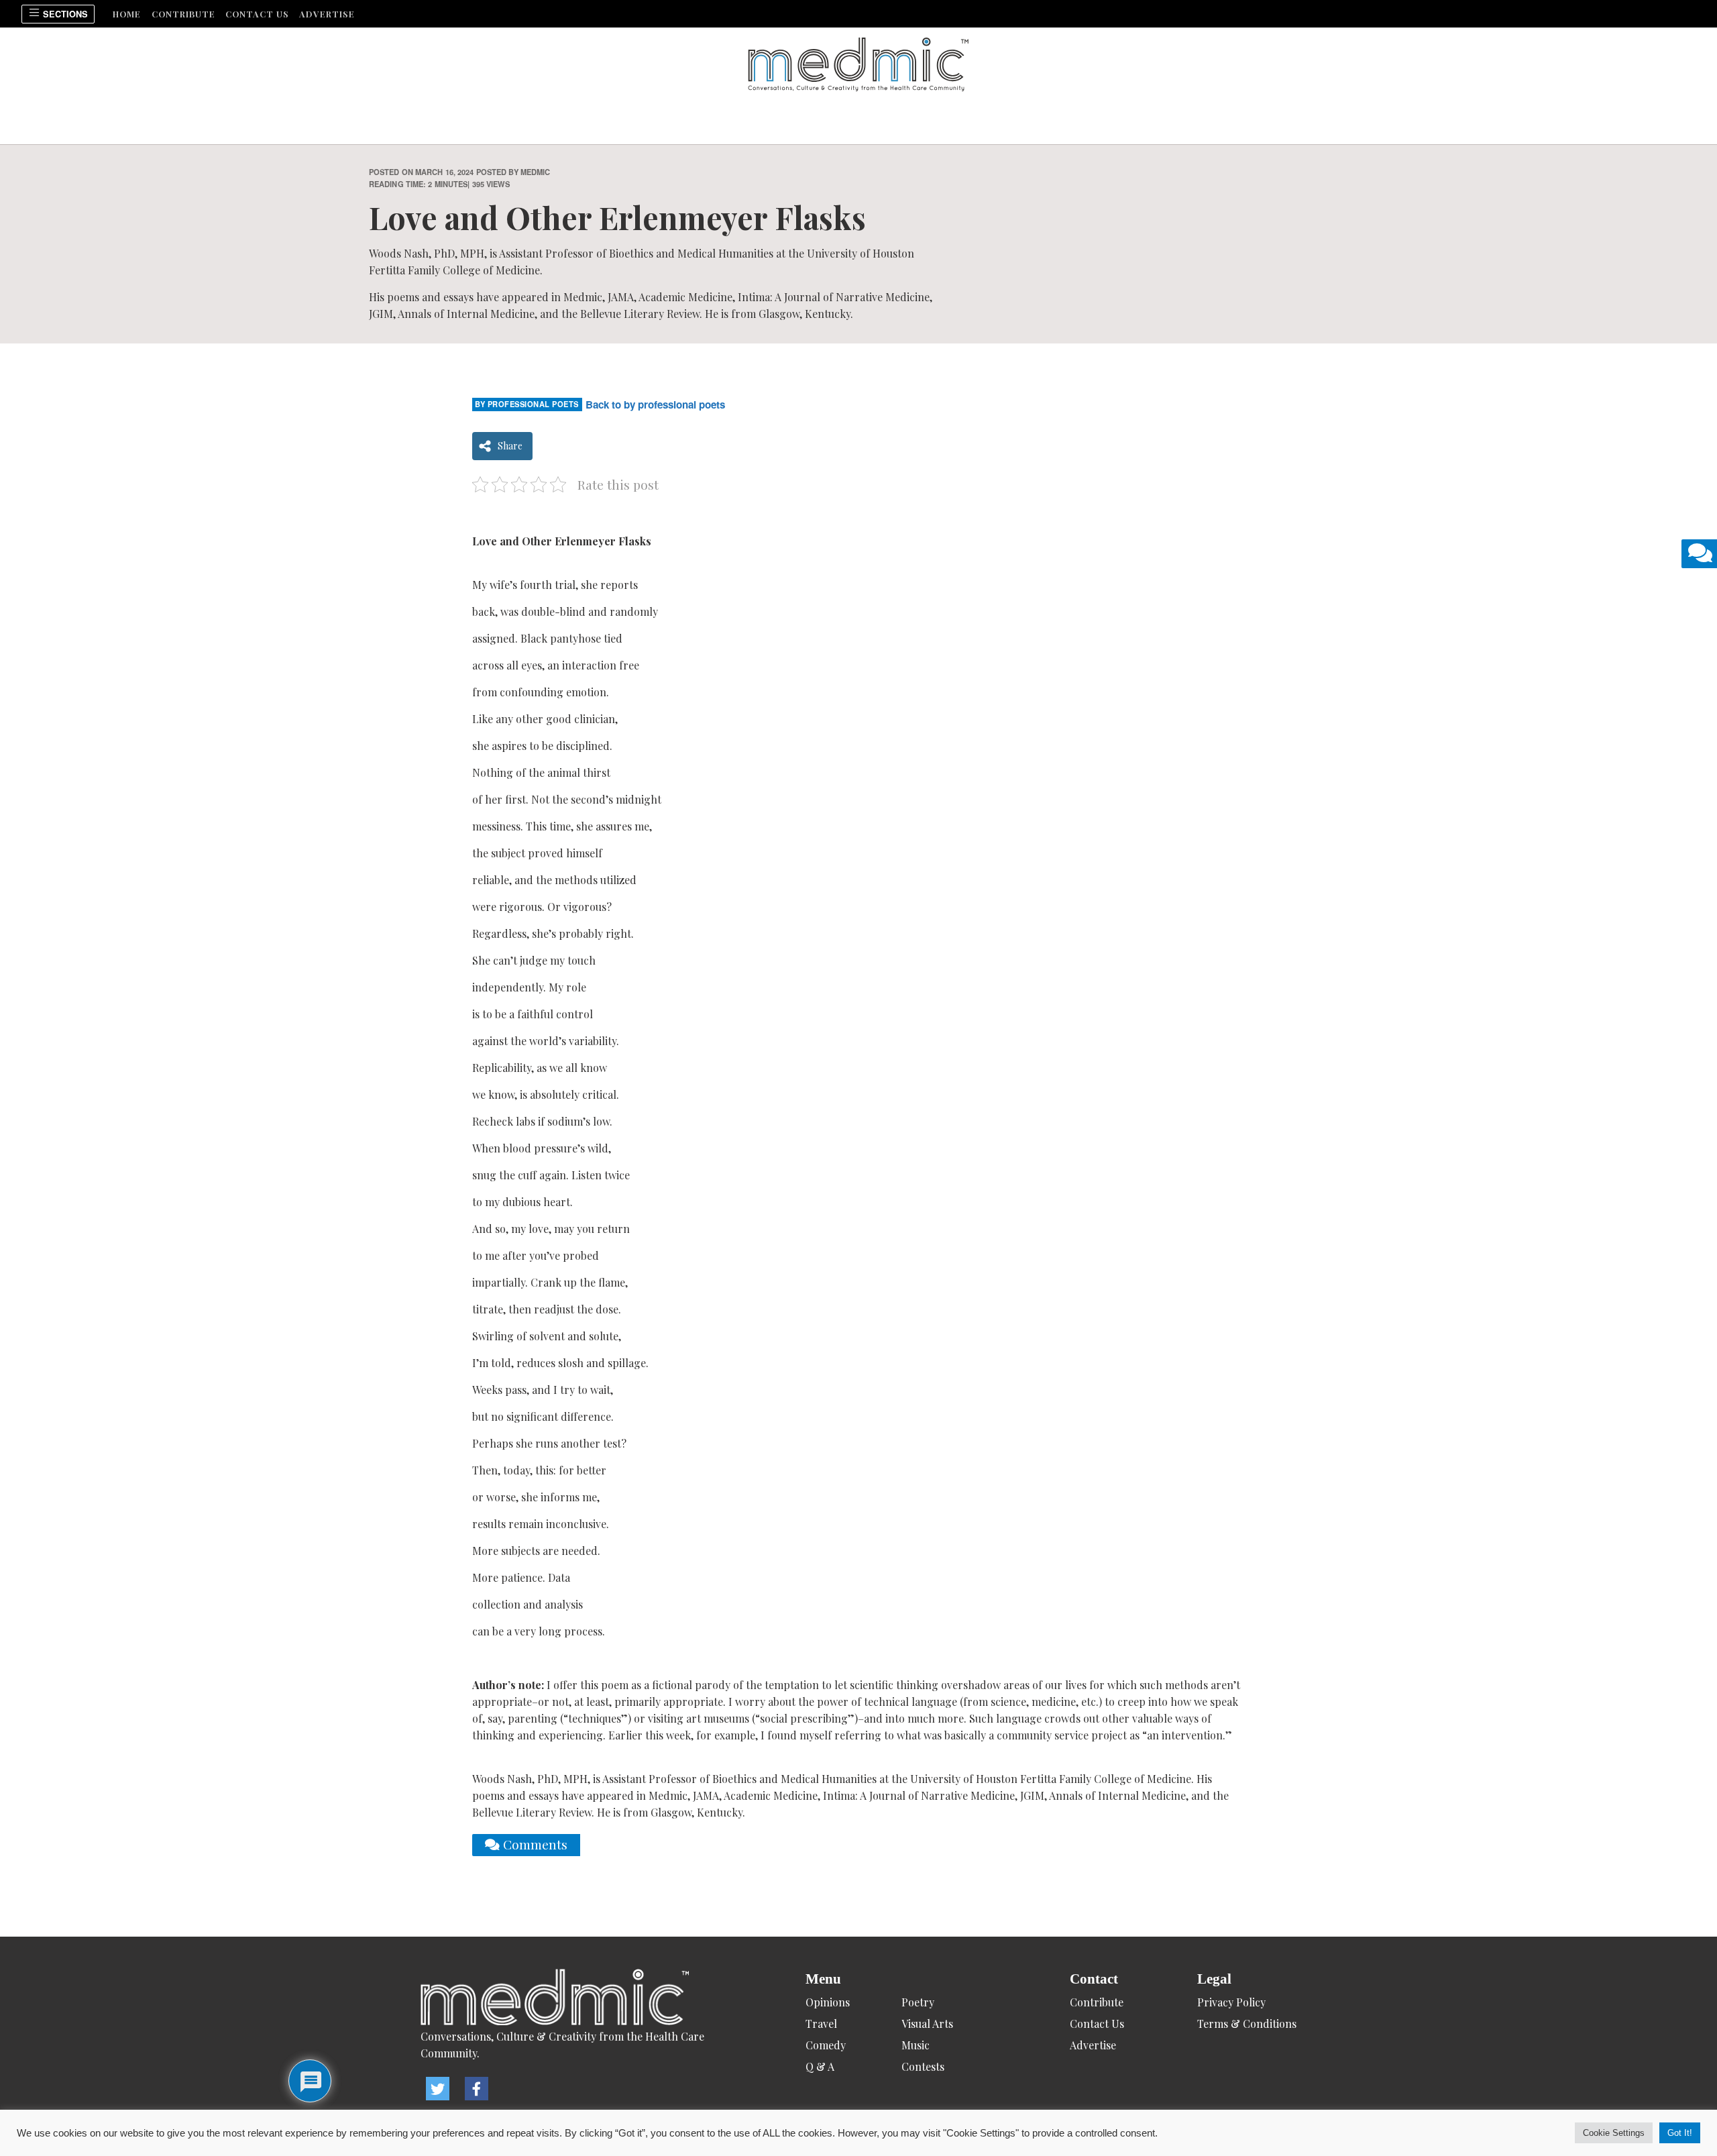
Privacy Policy (1231, 2002)
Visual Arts (927, 2024)
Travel (821, 2024)
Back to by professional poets (655, 405)
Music (916, 2045)
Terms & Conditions (1247, 2024)
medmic (536, 172)
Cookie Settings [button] (1614, 2133)
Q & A (820, 2066)
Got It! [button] (1680, 2133)
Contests (923, 2066)
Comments (534, 1844)
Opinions (828, 2002)
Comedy (826, 2045)
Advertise (327, 14)
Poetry (918, 2002)
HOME (127, 14)
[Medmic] (576, 1998)
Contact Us (257, 14)
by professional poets (527, 404)
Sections (64, 14)
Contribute (183, 14)
